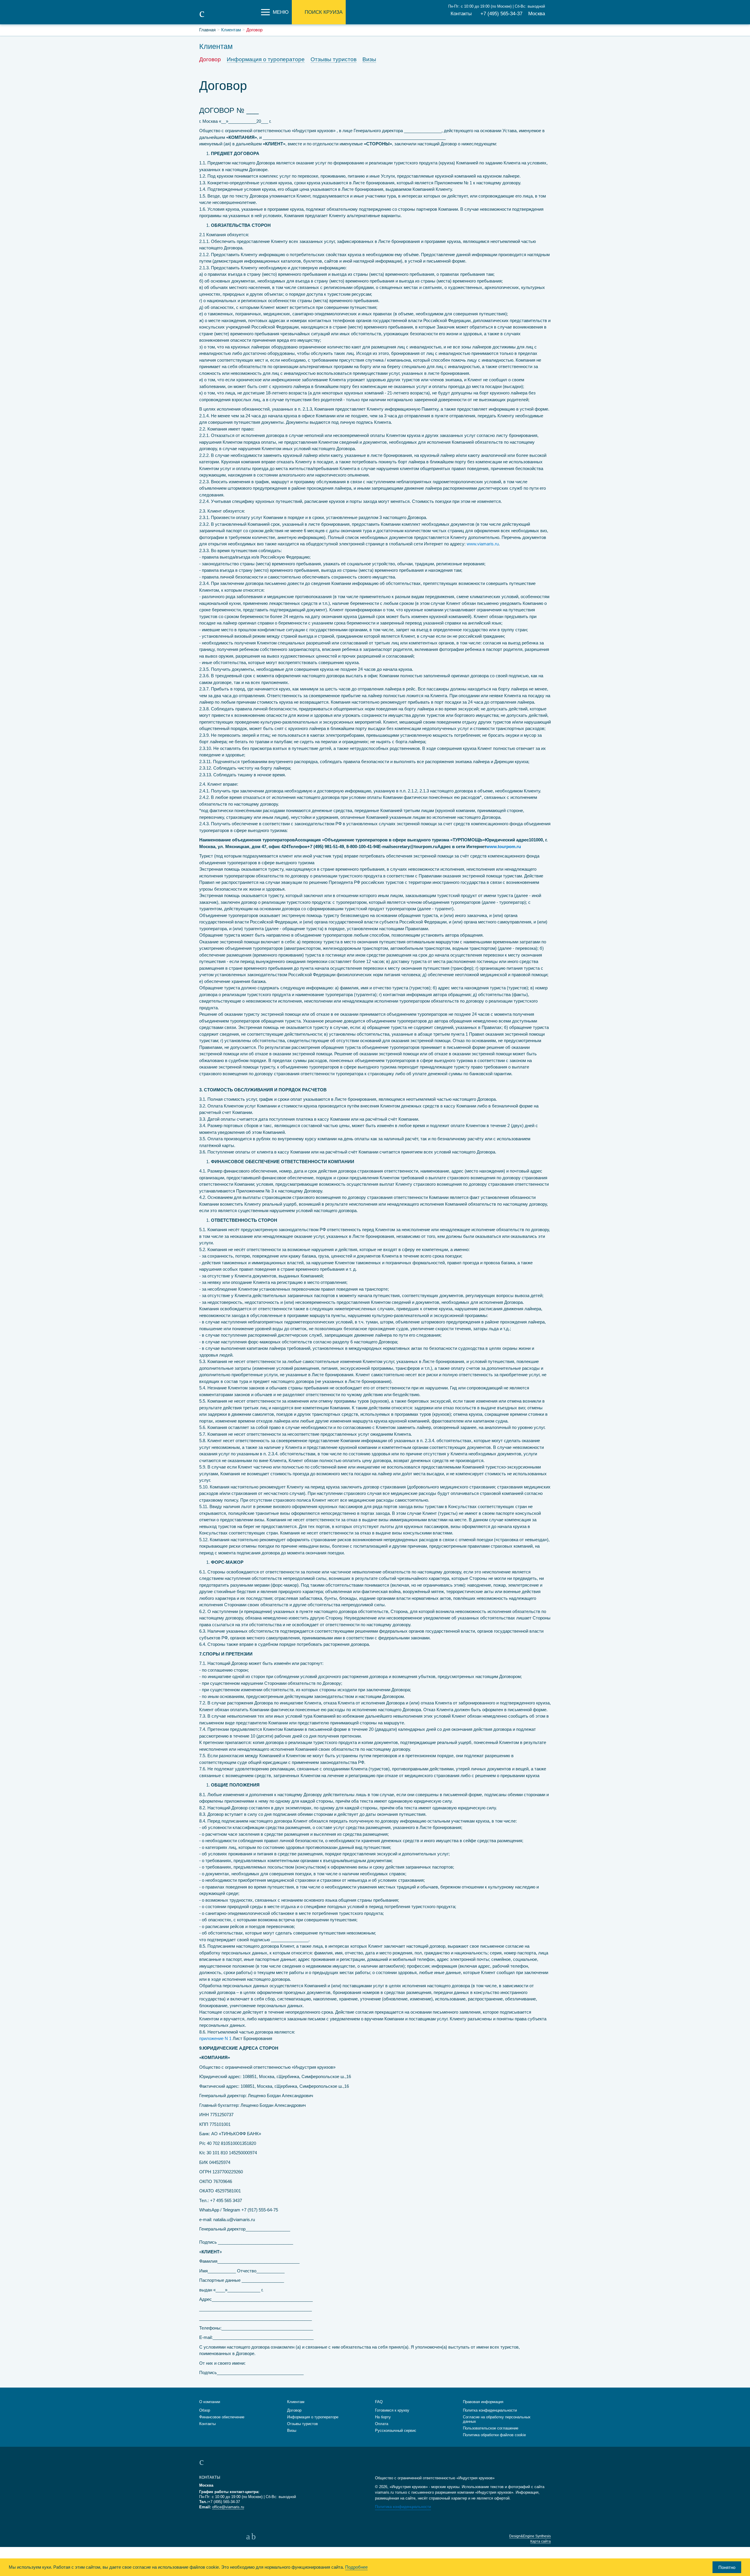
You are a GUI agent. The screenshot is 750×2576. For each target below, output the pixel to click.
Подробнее (356, 2567)
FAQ (379, 2402)
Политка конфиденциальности (490, 2410)
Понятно (727, 2567)
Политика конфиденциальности (403, 2507)
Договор (210, 59)
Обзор (205, 2410)
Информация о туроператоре (266, 59)
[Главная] (229, 17)
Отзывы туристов (334, 59)
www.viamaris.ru (483, 544)
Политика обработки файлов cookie (494, 2435)
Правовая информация (483, 2402)
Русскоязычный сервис (396, 2430)
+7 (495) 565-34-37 (501, 14)
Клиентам (296, 2402)
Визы (369, 59)
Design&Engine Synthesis (530, 2536)
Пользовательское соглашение (491, 2428)
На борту (383, 2417)
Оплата (382, 2424)
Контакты (461, 14)
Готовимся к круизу (392, 2410)
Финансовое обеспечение (222, 2417)
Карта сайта (541, 2541)
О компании (210, 2402)
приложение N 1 (215, 2038)
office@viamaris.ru (228, 2507)
